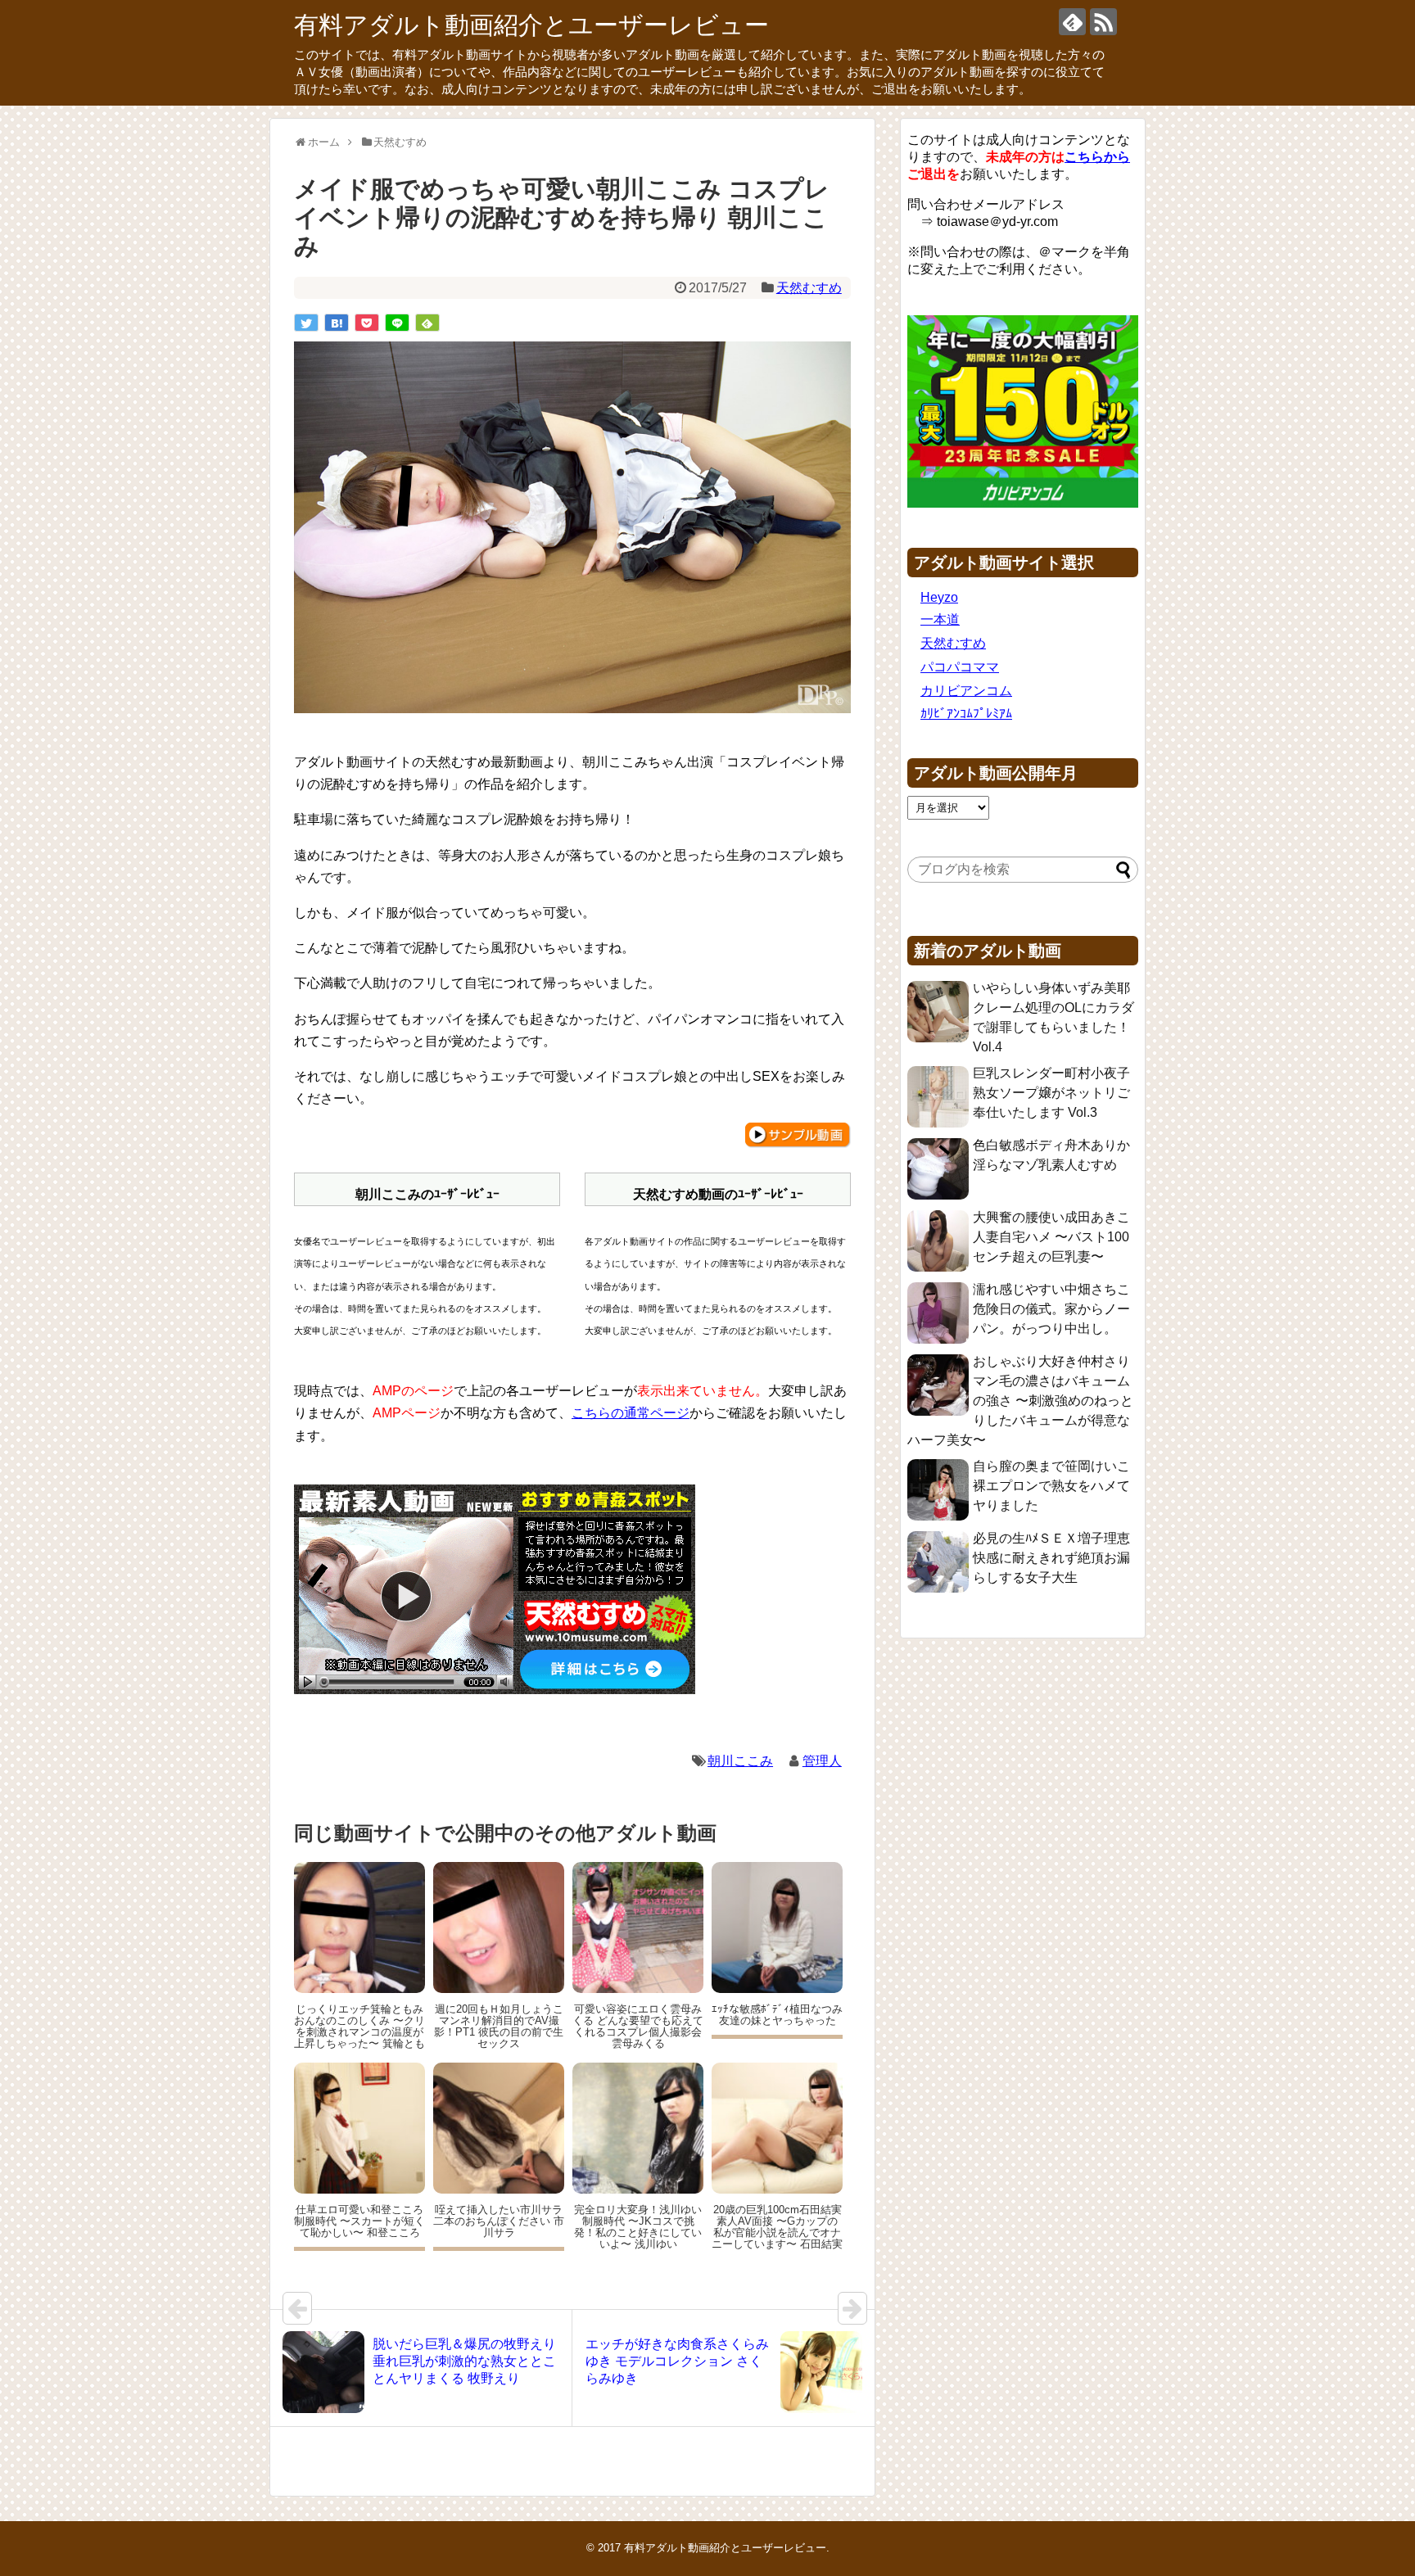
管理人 (822, 1761)
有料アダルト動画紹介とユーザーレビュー (531, 25)
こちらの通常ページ (631, 1413)
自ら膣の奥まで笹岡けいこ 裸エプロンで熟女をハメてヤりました (1051, 1486)
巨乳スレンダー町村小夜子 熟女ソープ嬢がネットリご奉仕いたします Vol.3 (1051, 1093)
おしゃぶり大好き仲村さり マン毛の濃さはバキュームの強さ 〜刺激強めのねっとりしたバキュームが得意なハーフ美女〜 (1020, 1401)
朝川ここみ (740, 1761)
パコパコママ (960, 667)
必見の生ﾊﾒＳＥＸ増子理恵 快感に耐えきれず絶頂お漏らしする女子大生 (1051, 1558)
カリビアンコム (966, 691)
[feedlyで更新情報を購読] (1072, 22)
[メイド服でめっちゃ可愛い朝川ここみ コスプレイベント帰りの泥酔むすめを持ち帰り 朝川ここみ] (337, 323)
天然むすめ (809, 288)
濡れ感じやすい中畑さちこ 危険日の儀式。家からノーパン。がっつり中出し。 (1051, 1309)
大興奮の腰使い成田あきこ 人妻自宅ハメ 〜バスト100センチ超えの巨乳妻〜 (1051, 1237)
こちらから (1097, 157)
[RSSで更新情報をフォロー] (1103, 22)
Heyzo (939, 597)
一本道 (940, 619)
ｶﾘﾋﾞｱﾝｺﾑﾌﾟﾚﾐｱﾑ (966, 714)
